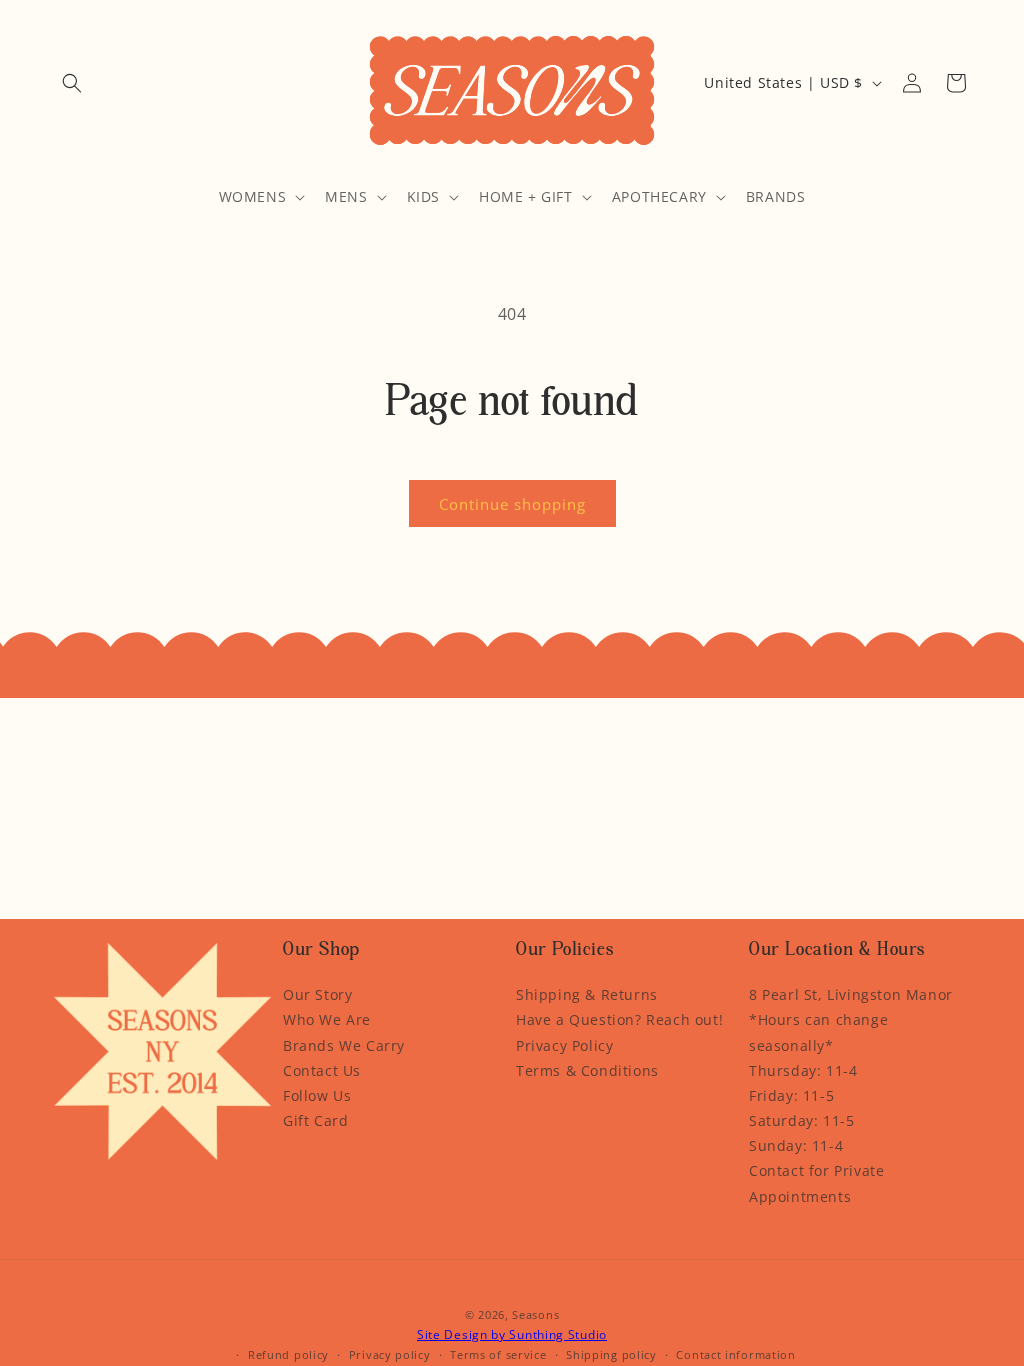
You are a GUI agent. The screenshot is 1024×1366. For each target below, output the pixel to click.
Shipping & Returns (587, 994)
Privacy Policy (564, 1045)
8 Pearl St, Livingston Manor (851, 994)
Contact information (735, 1354)
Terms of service (498, 1354)
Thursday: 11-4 (803, 1070)
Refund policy (288, 1354)
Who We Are (327, 1019)
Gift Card (315, 1120)
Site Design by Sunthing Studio (512, 1334)
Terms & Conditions (587, 1070)
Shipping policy (611, 1354)
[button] (72, 83)
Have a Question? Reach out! (619, 1019)
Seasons (535, 1314)
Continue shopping (512, 504)
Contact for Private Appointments (816, 1183)
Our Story (317, 994)
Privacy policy (390, 1354)
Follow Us (317, 1095)
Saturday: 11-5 (801, 1120)
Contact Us (322, 1070)
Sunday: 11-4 (796, 1145)
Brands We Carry (344, 1045)
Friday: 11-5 (791, 1095)
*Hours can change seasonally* (818, 1032)
